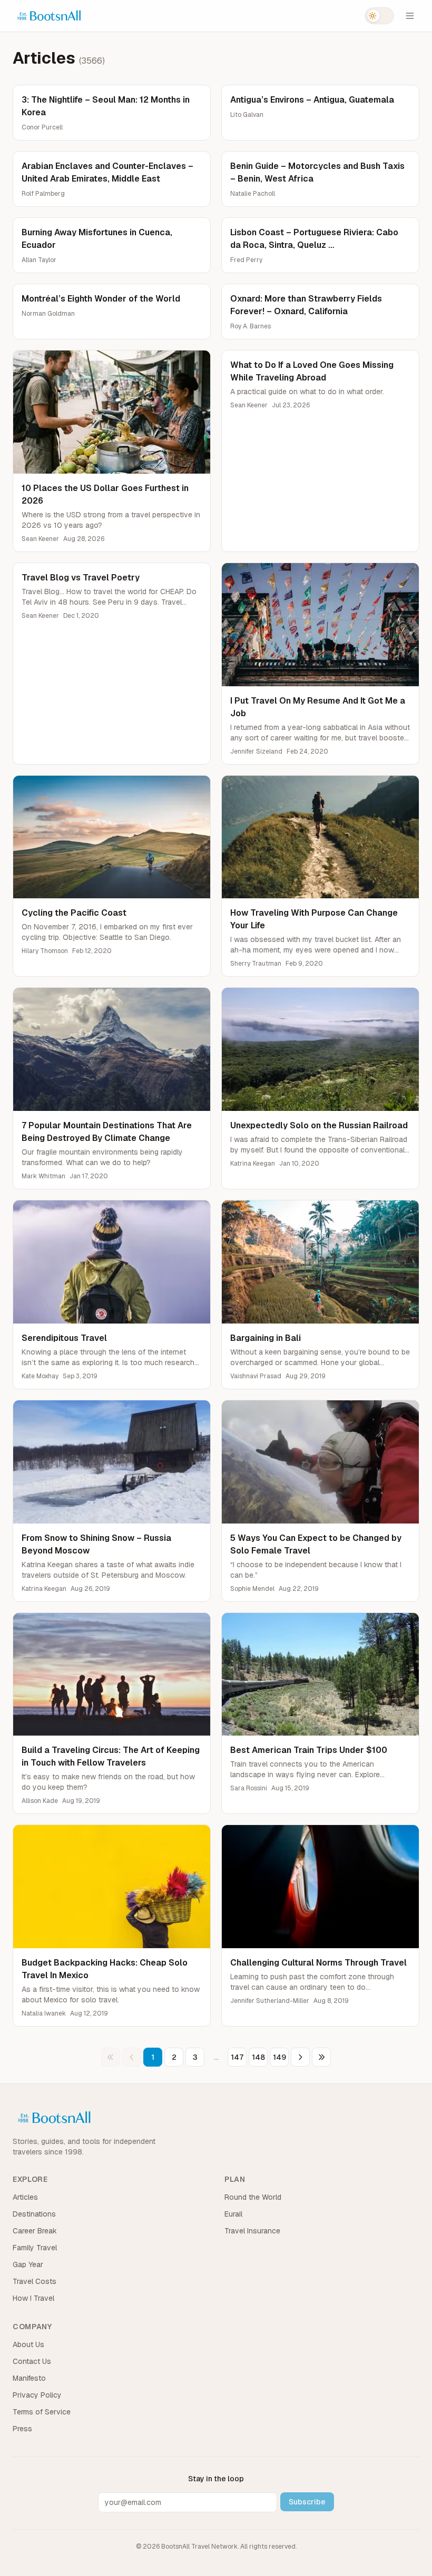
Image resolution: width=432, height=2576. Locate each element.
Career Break (35, 2231)
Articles (25, 2197)
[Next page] (300, 2057)
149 (279, 2057)
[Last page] (321, 2057)
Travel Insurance (252, 2231)
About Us (28, 2344)
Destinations (34, 2214)
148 (258, 2057)
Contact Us (32, 2361)
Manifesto (29, 2378)
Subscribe (307, 2502)
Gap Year (28, 2264)
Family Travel (35, 2248)
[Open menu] (410, 16)
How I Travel (33, 2298)
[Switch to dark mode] (379, 16)
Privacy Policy (37, 2395)
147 (237, 2057)
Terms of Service (42, 2412)
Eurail (233, 2214)
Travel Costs (35, 2281)
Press (22, 2429)
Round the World (253, 2197)
